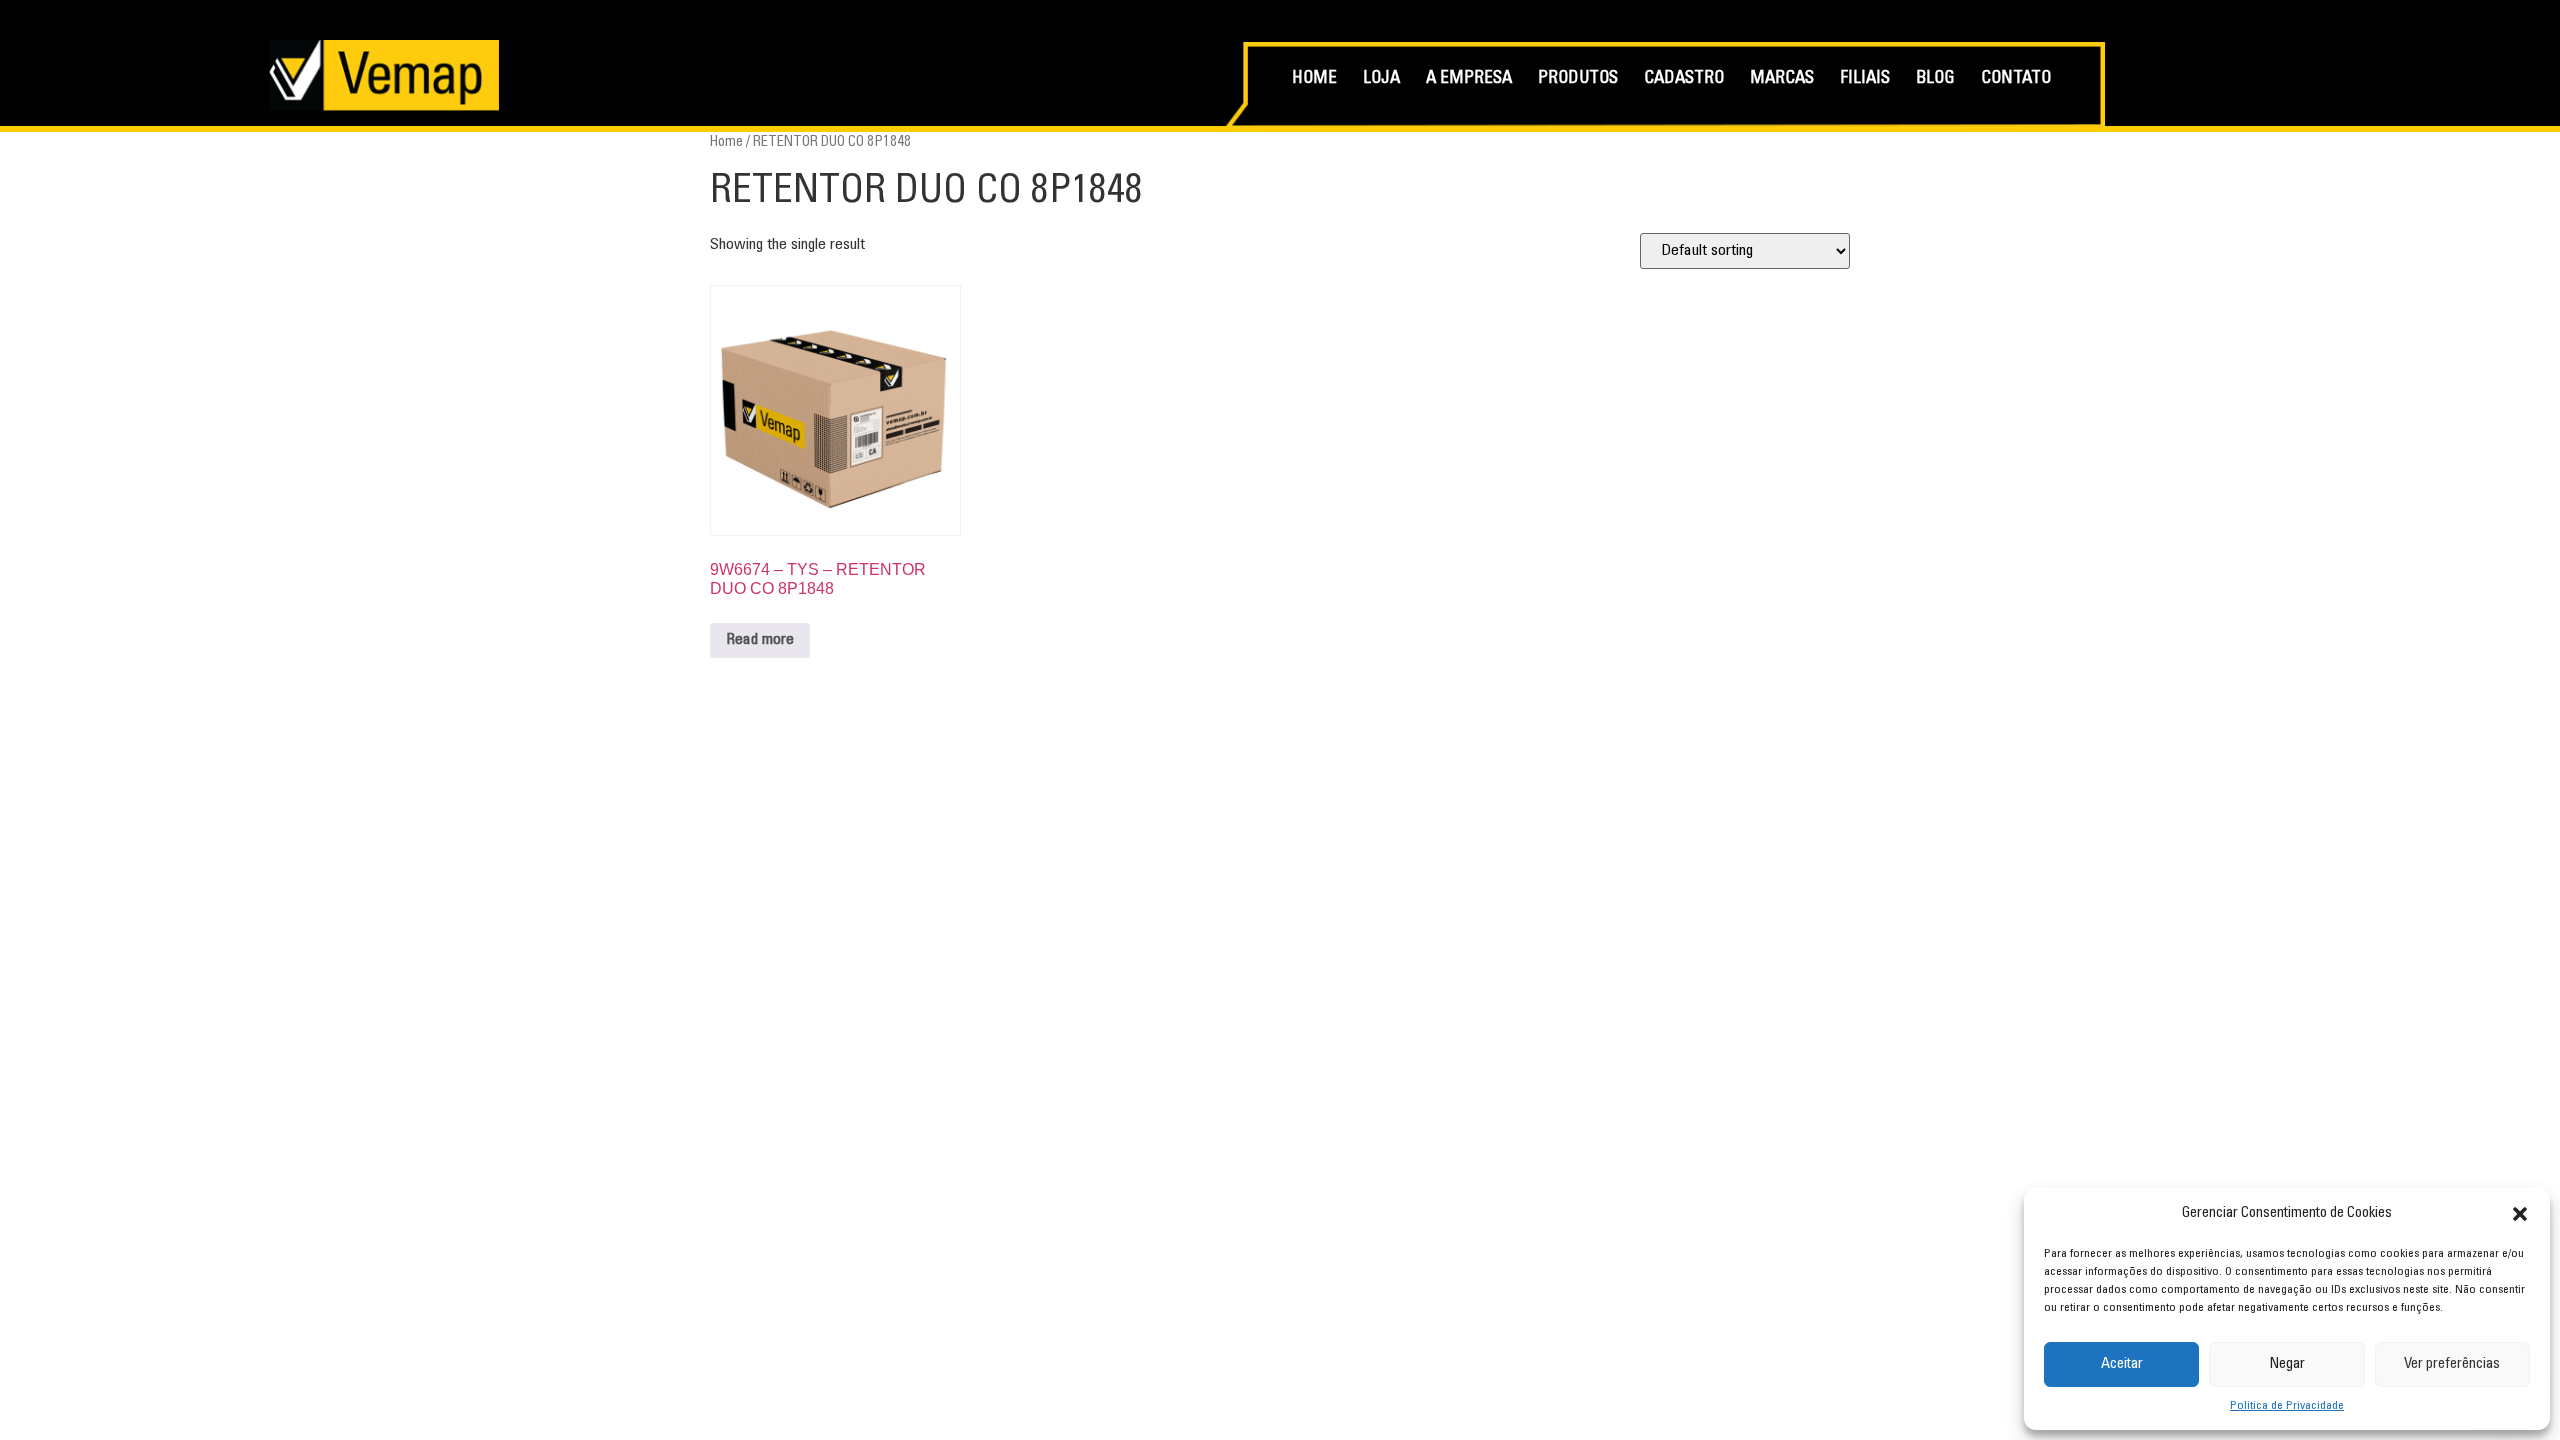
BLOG (1935, 79)
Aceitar (2122, 1364)
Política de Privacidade (2287, 1406)
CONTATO (2016, 79)
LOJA (1381, 79)
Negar (2287, 1364)
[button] (2520, 1214)
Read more (760, 640)
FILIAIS (1865, 79)
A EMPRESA (1469, 79)
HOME (1314, 79)
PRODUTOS (1578, 79)
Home (726, 142)
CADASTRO (1684, 79)
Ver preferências (2452, 1364)
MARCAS (1782, 79)
